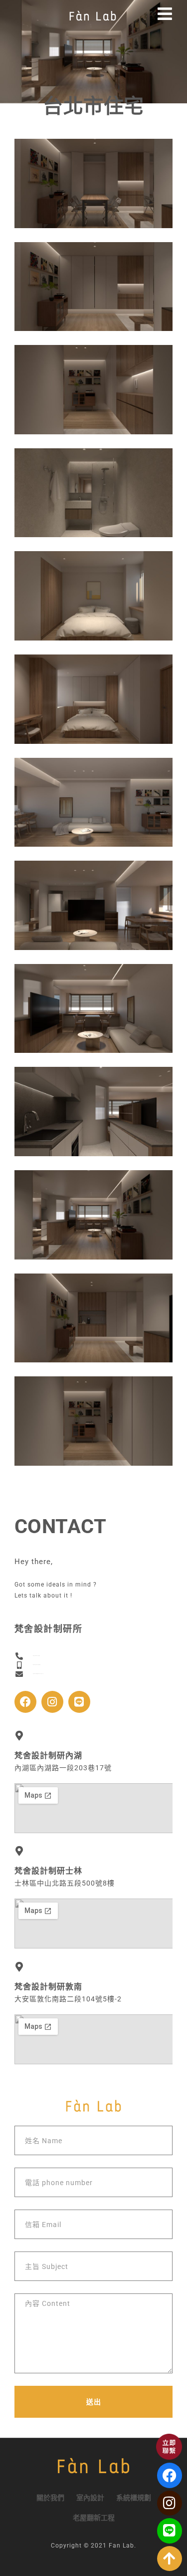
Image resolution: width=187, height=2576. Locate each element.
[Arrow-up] (170, 2559)
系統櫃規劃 (134, 2498)
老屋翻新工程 (94, 2518)
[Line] (79, 1702)
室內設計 (90, 2498)
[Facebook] (25, 1702)
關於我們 (50, 2498)
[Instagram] (52, 1702)
